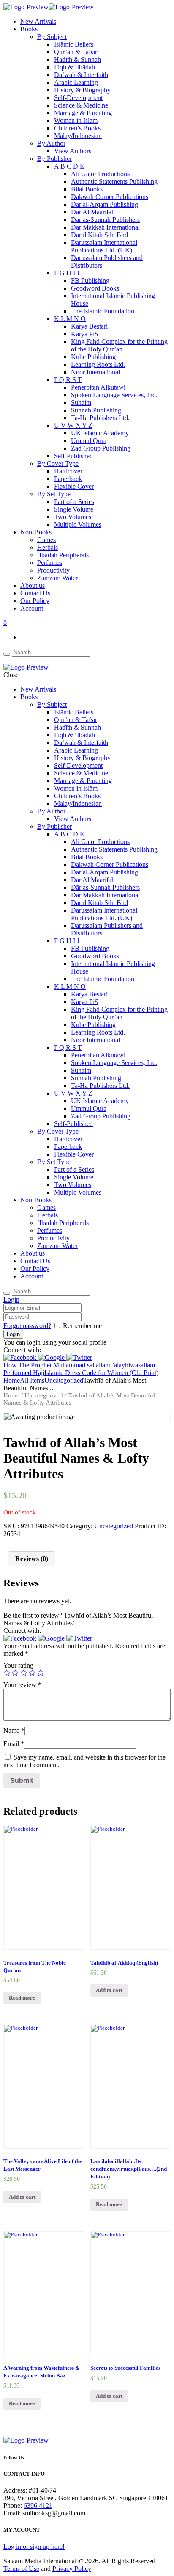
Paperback (68, 479)
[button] (21, 1357)
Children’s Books (77, 128)
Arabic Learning (76, 82)
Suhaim (81, 403)
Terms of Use (21, 2569)
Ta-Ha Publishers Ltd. (100, 418)
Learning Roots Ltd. (98, 364)
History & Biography (82, 90)
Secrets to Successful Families (125, 2368)
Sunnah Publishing (96, 410)
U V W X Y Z (73, 425)
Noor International (95, 372)
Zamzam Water (57, 578)
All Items (32, 1380)
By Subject (52, 37)
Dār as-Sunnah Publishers (105, 220)
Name (14, 1731)
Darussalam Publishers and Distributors (107, 261)
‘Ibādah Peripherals (63, 555)
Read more (22, 1998)
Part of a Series (74, 502)
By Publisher (54, 159)
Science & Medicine (81, 105)
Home (12, 1380)
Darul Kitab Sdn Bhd (99, 235)
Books (29, 29)
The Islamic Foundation (103, 311)
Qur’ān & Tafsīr (76, 52)
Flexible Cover (74, 486)
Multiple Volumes (78, 524)
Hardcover (68, 471)
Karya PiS (85, 334)
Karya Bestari (89, 326)
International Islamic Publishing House (113, 300)
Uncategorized (64, 1380)
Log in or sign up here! (34, 2547)
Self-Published (73, 456)
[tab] (32, 1559)
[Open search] (7, 654)
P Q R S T (68, 380)
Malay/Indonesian (78, 136)
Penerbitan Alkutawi (98, 387)
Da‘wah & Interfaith (81, 75)
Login (11, 1299)
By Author (51, 143)
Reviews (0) (32, 1559)
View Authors (73, 151)
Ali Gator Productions (100, 174)
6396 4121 (38, 2505)
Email (14, 1744)
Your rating (18, 1665)
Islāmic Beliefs (74, 44)
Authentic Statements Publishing (114, 181)
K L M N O (70, 319)
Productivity (53, 570)
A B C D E (69, 166)
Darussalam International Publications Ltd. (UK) (104, 246)
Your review (22, 1685)
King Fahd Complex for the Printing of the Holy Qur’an (119, 345)
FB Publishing (90, 281)
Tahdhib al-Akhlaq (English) (124, 1963)
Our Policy (35, 601)
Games (46, 540)
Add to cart (109, 1990)
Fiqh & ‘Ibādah (75, 67)
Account (32, 608)
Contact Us (35, 593)
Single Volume (74, 509)
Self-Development (78, 98)
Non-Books (36, 532)
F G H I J (67, 273)
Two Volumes (73, 517)
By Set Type (54, 494)
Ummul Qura (89, 441)
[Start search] (7, 1293)
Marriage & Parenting (83, 113)
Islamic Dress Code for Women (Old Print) (101, 1373)
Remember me (82, 1326)
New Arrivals (38, 21)
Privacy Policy (72, 2569)
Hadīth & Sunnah (77, 59)
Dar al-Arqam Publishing (105, 204)
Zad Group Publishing (101, 448)
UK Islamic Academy (100, 433)
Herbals (48, 547)
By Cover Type (58, 463)
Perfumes (50, 563)
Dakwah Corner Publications (110, 197)
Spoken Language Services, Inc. (114, 395)
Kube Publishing (93, 357)
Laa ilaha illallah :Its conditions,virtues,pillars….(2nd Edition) (129, 2169)
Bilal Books (87, 189)
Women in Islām (76, 120)
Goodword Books (95, 288)
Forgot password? (27, 1326)
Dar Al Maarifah (93, 212)
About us (33, 585)
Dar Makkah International (105, 227)
